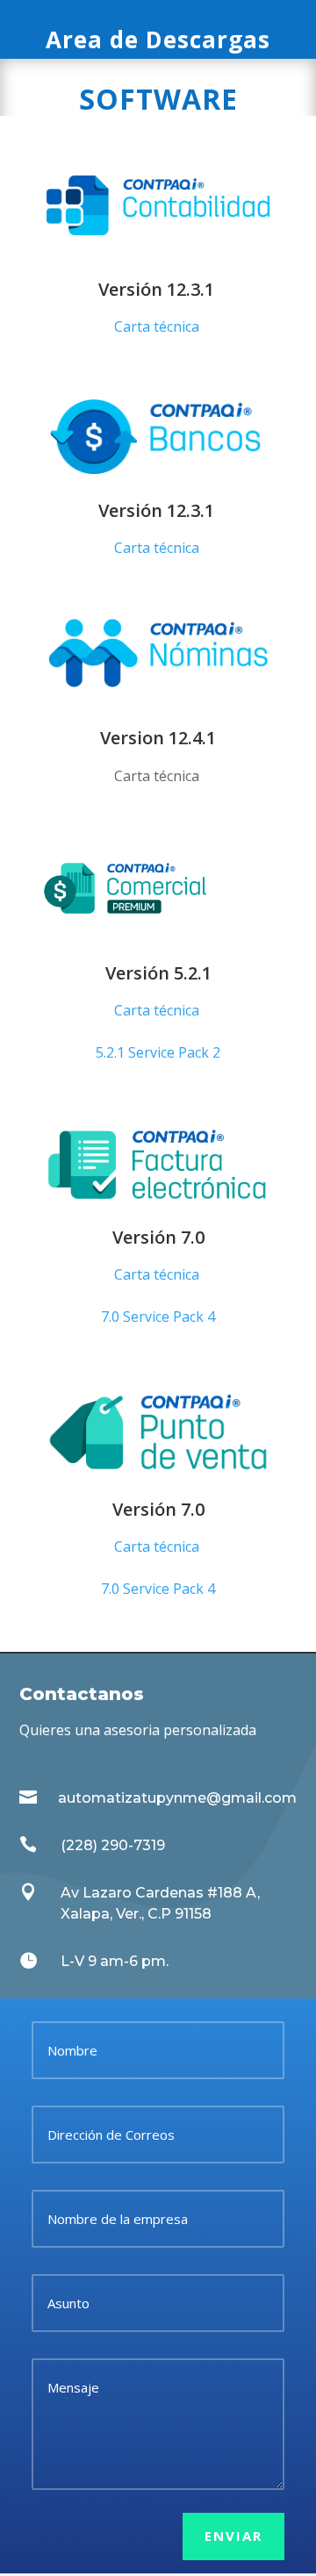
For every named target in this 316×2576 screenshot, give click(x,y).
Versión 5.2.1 (158, 973)
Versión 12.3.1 (158, 289)
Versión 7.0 (158, 1237)
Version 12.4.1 (158, 738)
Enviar (233, 2536)
